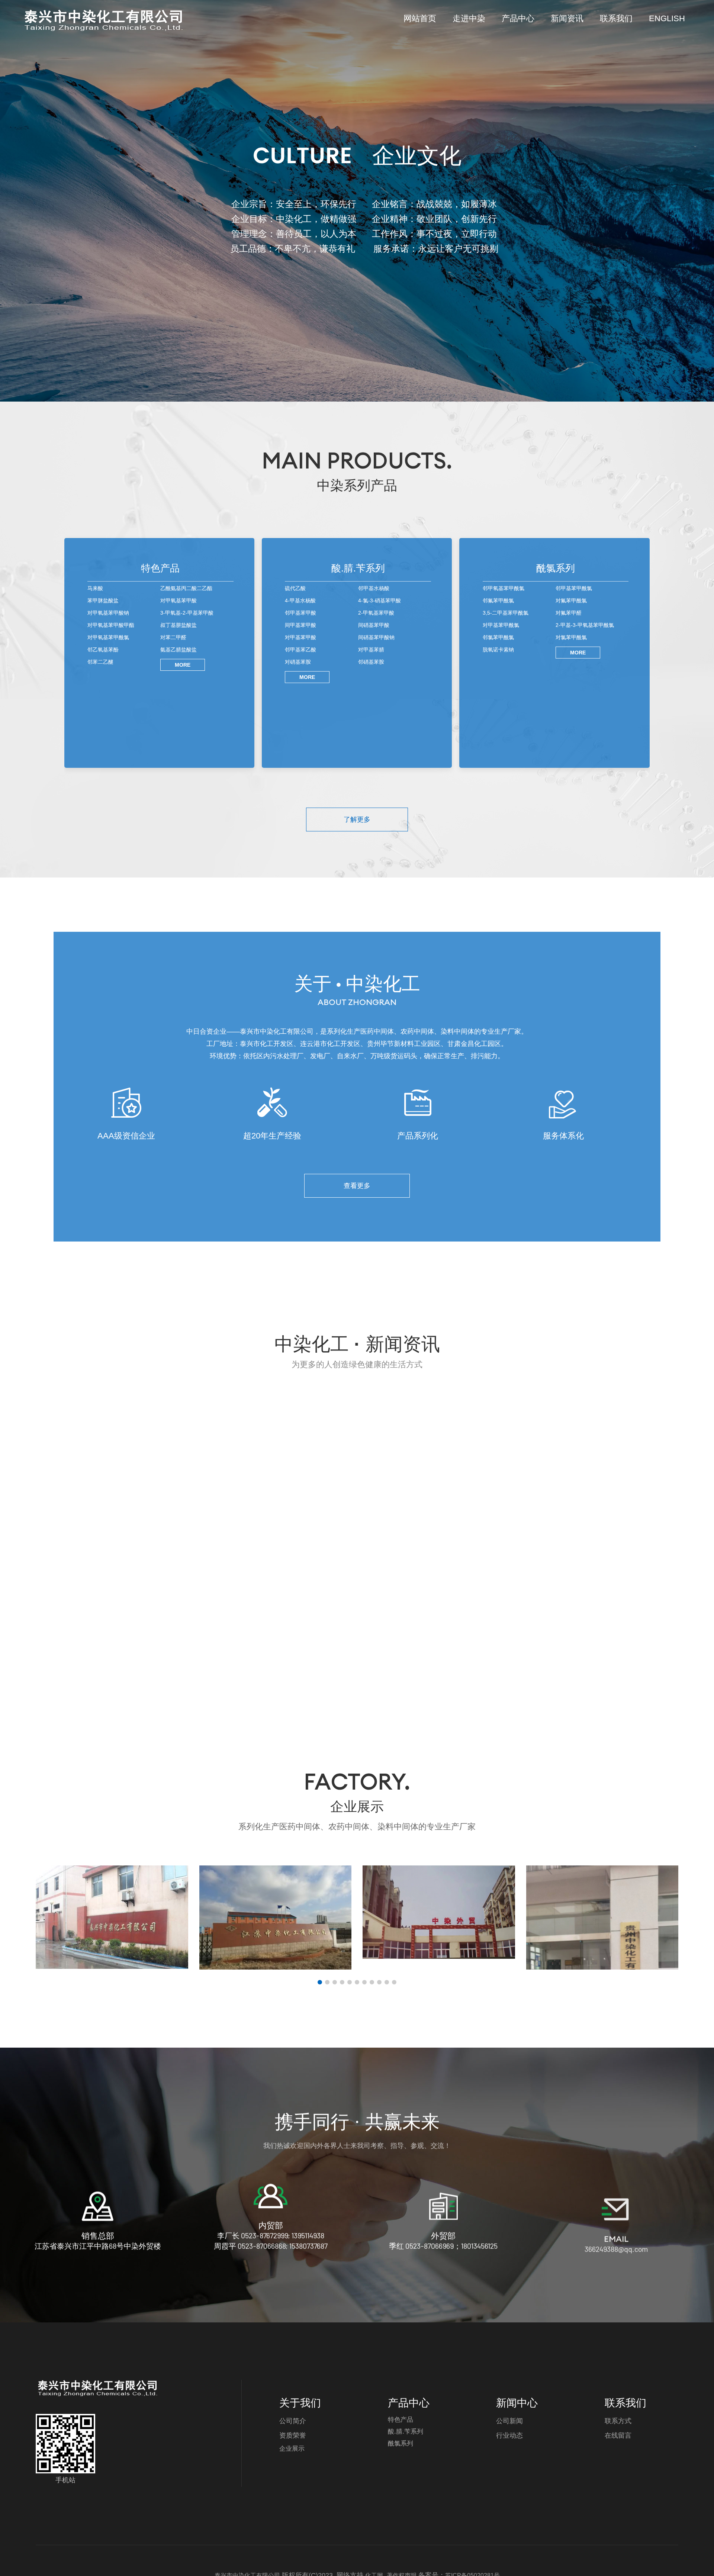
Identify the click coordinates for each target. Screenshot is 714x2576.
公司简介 (293, 2421)
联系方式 (618, 2421)
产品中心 (518, 18)
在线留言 (618, 2435)
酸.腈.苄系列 (406, 2432)
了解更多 (357, 820)
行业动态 (509, 2435)
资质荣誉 (293, 2435)
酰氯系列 (401, 2443)
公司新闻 (509, 2421)
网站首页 (420, 18)
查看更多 (357, 1186)
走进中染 (469, 18)
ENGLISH (667, 18)
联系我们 (616, 18)
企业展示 (292, 2449)
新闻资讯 (567, 18)
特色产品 (401, 2420)
